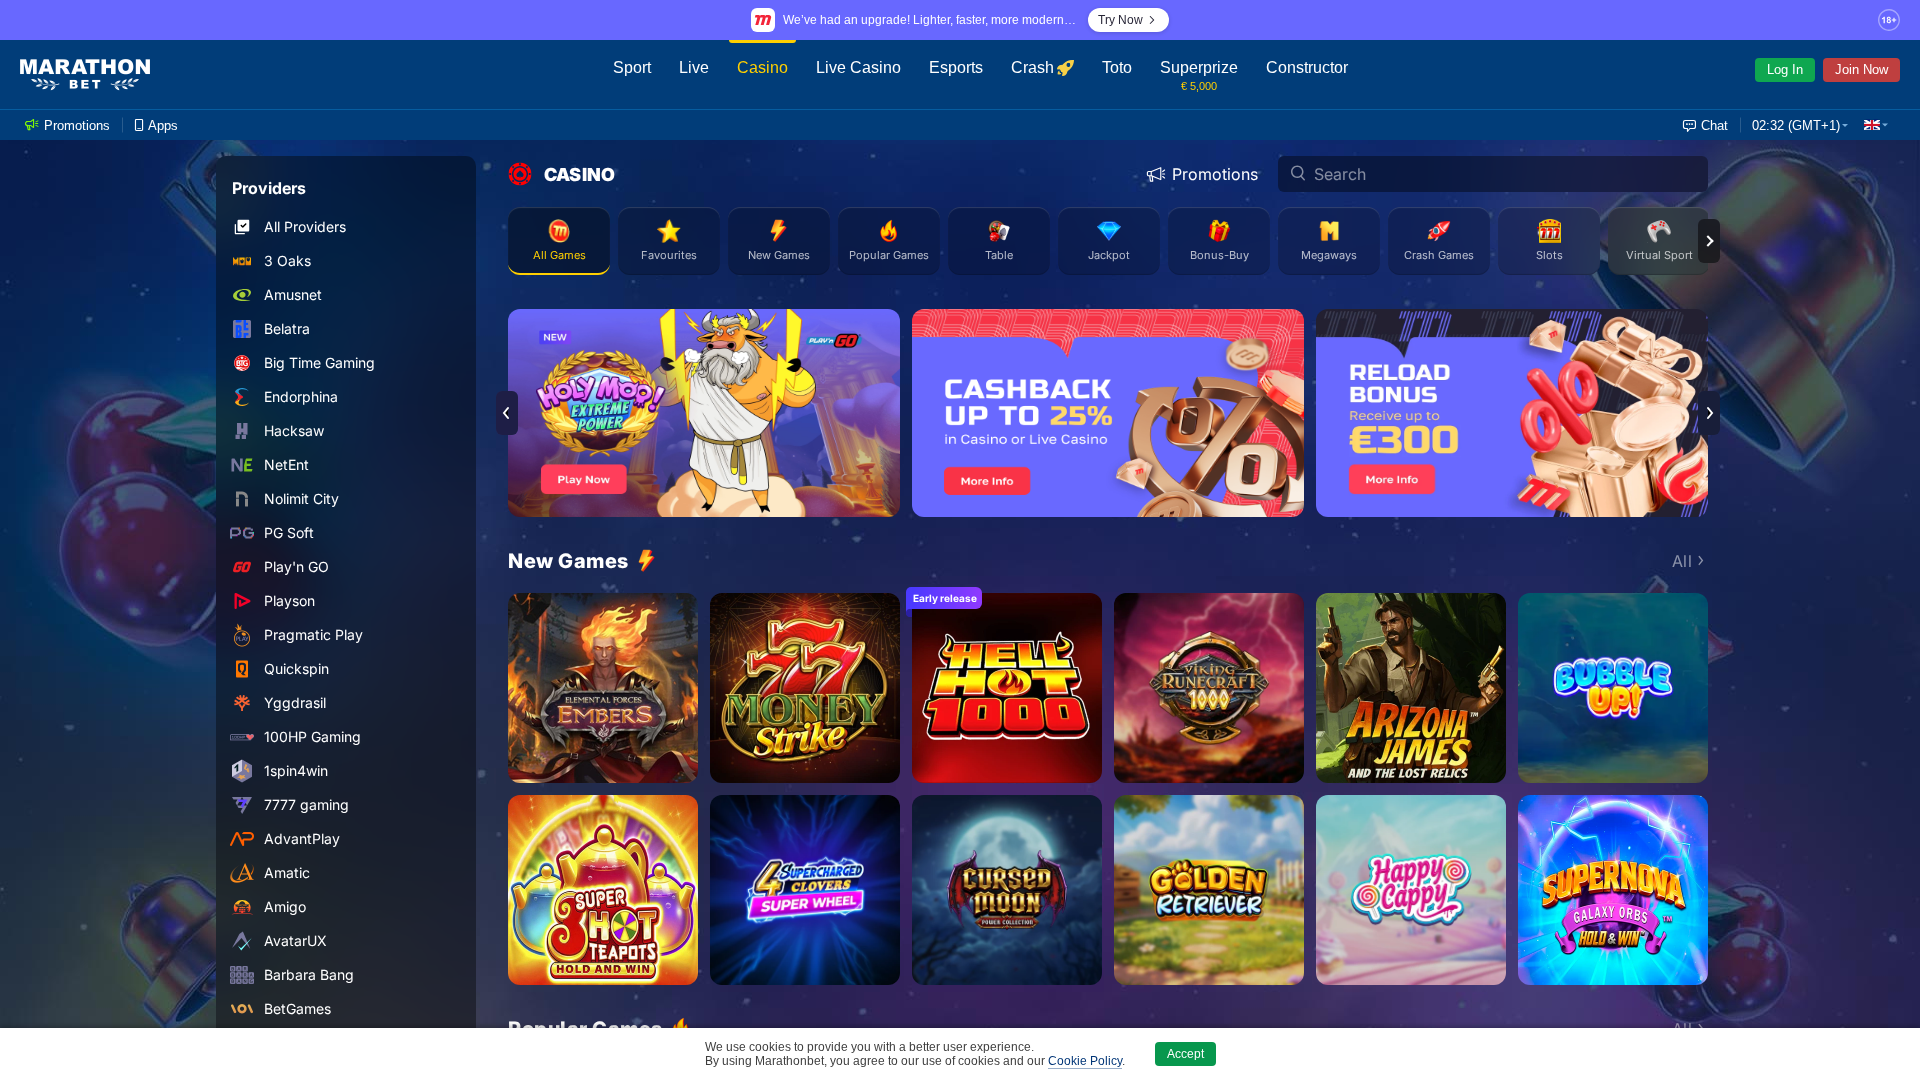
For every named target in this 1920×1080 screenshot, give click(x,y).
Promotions (1215, 174)
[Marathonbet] (85, 75)
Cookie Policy (1085, 1061)
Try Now (1120, 20)
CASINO (579, 174)
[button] (1876, 125)
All (1682, 561)
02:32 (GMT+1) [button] (1796, 125)
